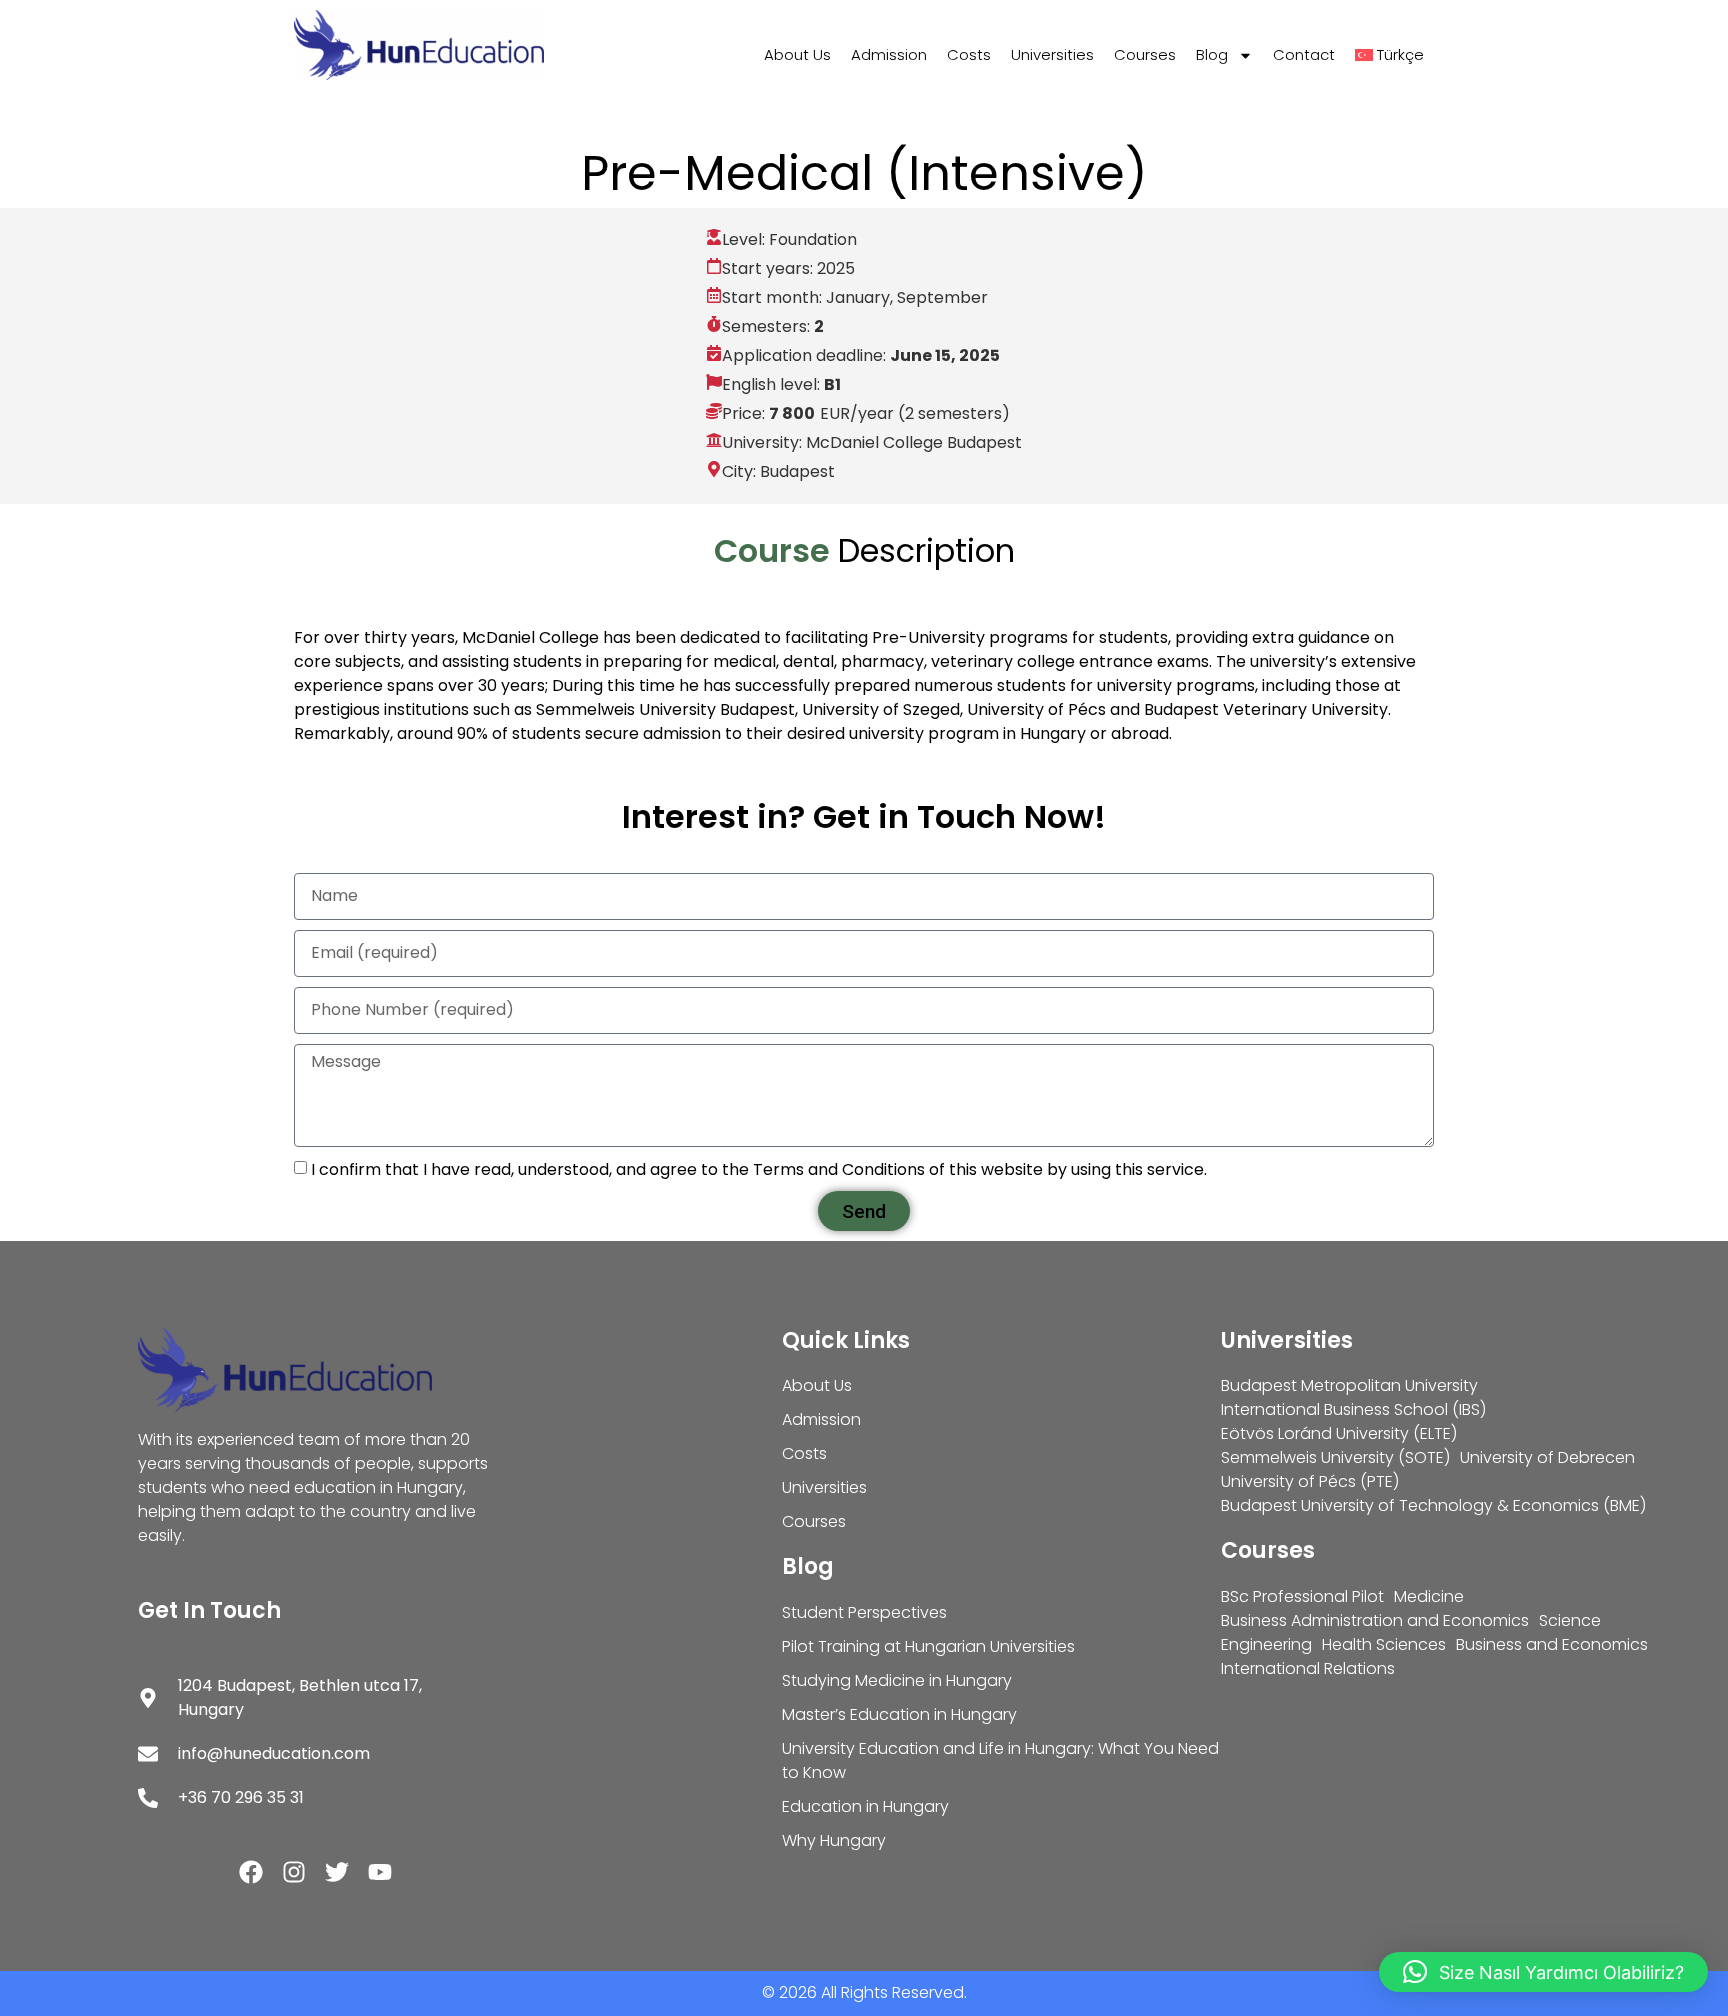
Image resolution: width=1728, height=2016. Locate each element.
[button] (1543, 1972)
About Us (797, 54)
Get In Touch (209, 1610)
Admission (889, 54)
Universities (1052, 54)
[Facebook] (251, 1872)
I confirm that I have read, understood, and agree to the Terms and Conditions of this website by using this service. (759, 1169)
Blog (1212, 54)
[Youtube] (380, 1872)
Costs (969, 54)
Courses (1145, 54)
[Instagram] (294, 1872)
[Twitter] (337, 1872)
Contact (1304, 54)
